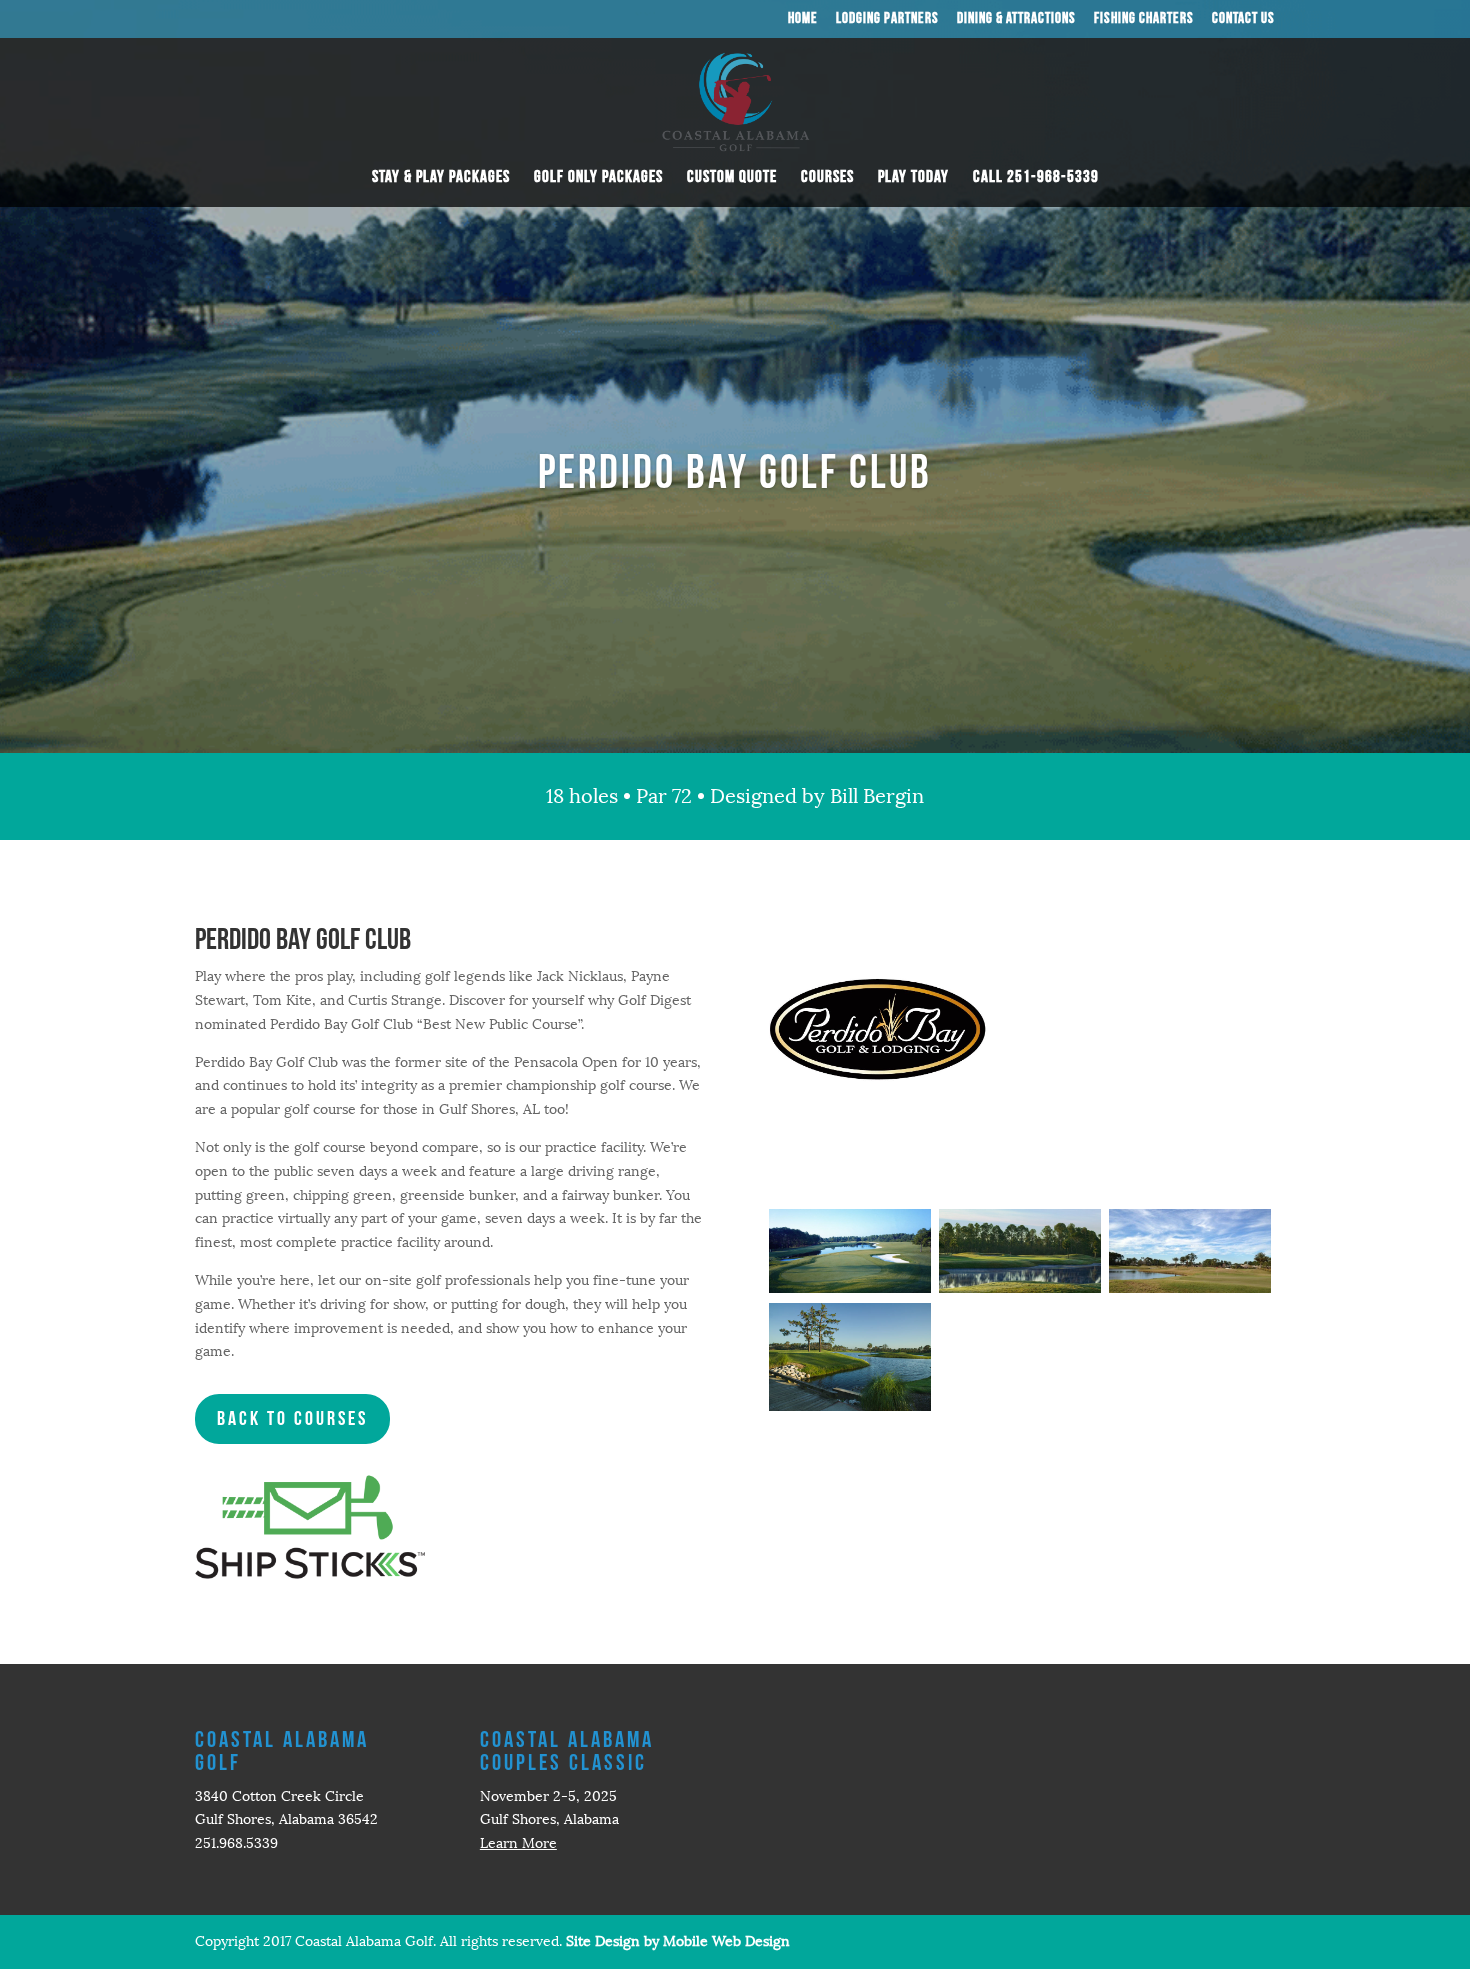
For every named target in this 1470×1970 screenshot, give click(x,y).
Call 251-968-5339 (1036, 178)
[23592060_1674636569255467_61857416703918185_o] (1020, 1288)
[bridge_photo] (850, 1406)
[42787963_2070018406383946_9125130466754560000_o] (1190, 1288)
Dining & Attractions (1016, 19)
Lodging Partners (887, 19)
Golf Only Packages (598, 178)
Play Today (913, 178)
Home (803, 19)
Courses (827, 178)
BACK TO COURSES (292, 1419)
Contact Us (1243, 19)
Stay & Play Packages (441, 178)
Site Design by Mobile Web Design (678, 1941)
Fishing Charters (1144, 19)
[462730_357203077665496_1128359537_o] (850, 1288)
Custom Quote (732, 178)
